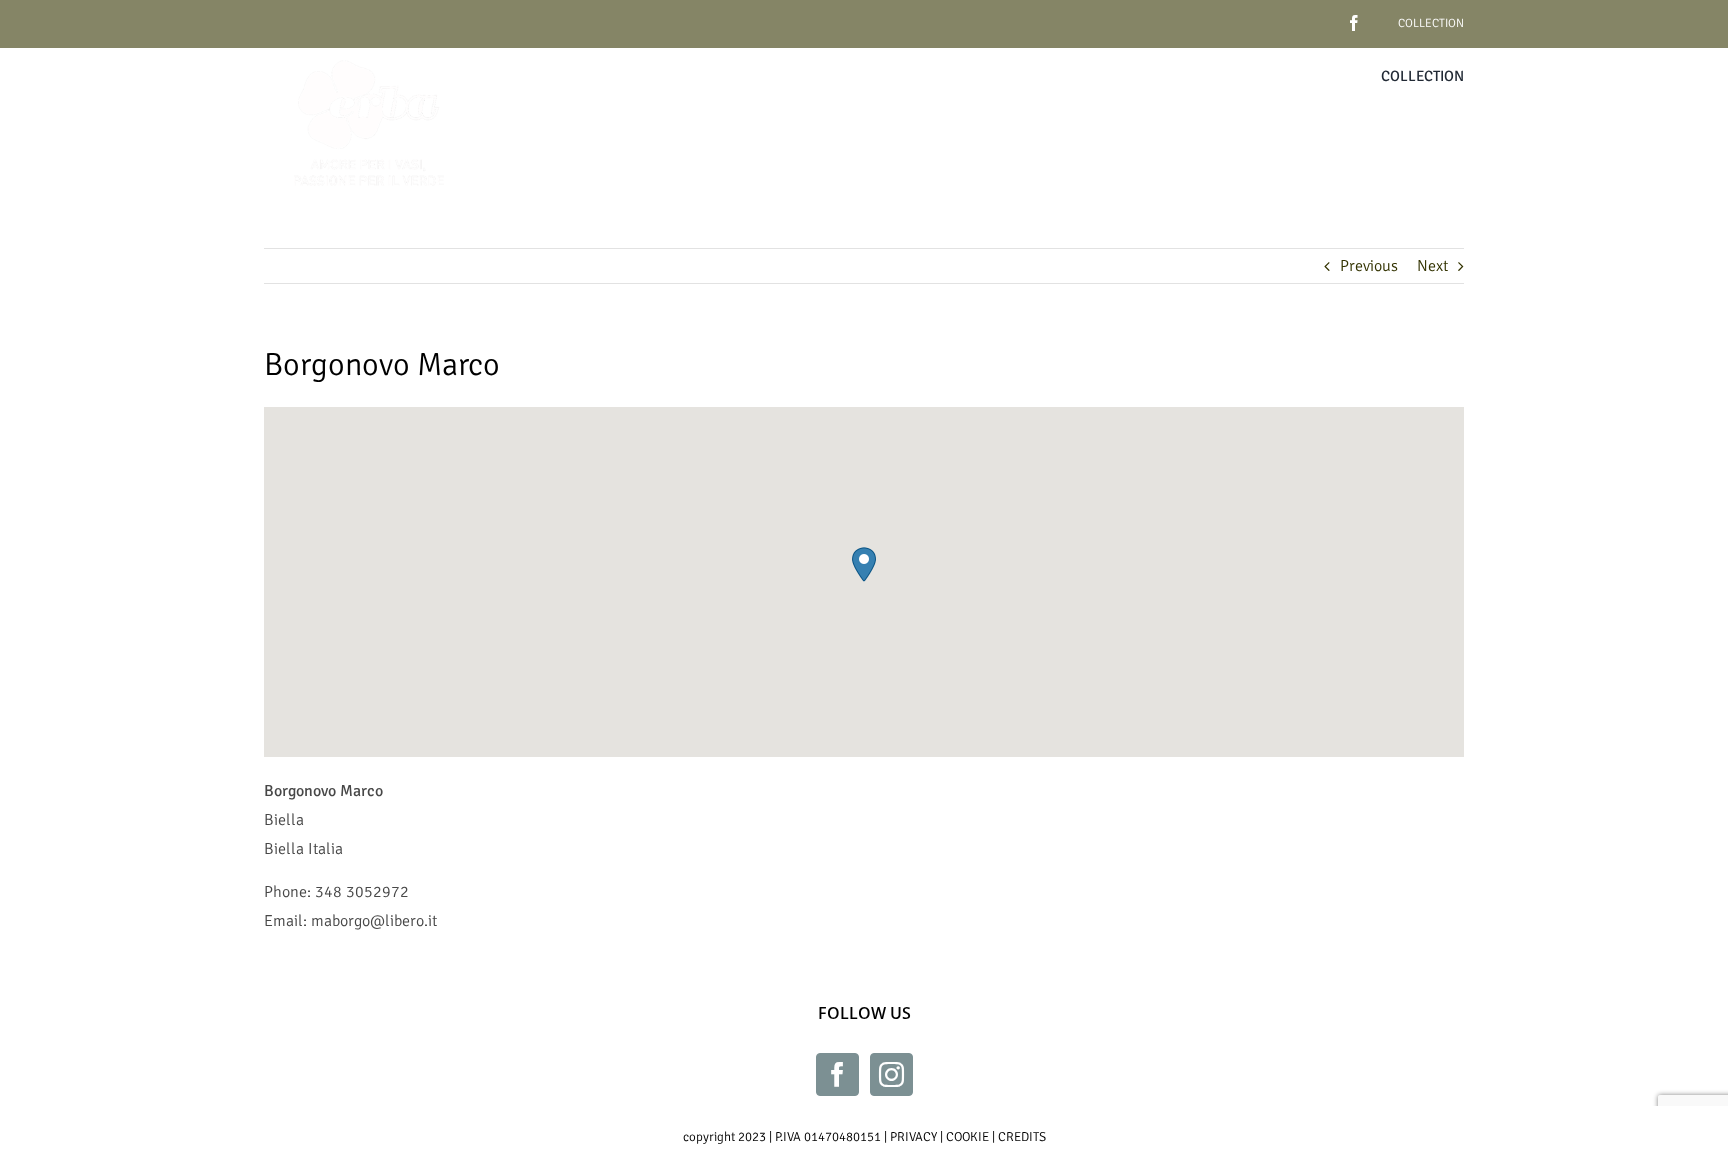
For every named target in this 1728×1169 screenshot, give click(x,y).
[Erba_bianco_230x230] (369, 56)
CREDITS (1022, 1137)
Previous (1369, 266)
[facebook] (1323, 15)
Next (1432, 266)
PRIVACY (913, 1137)
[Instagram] (891, 1074)
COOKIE (967, 1137)
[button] (864, 564)
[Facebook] (837, 1074)
